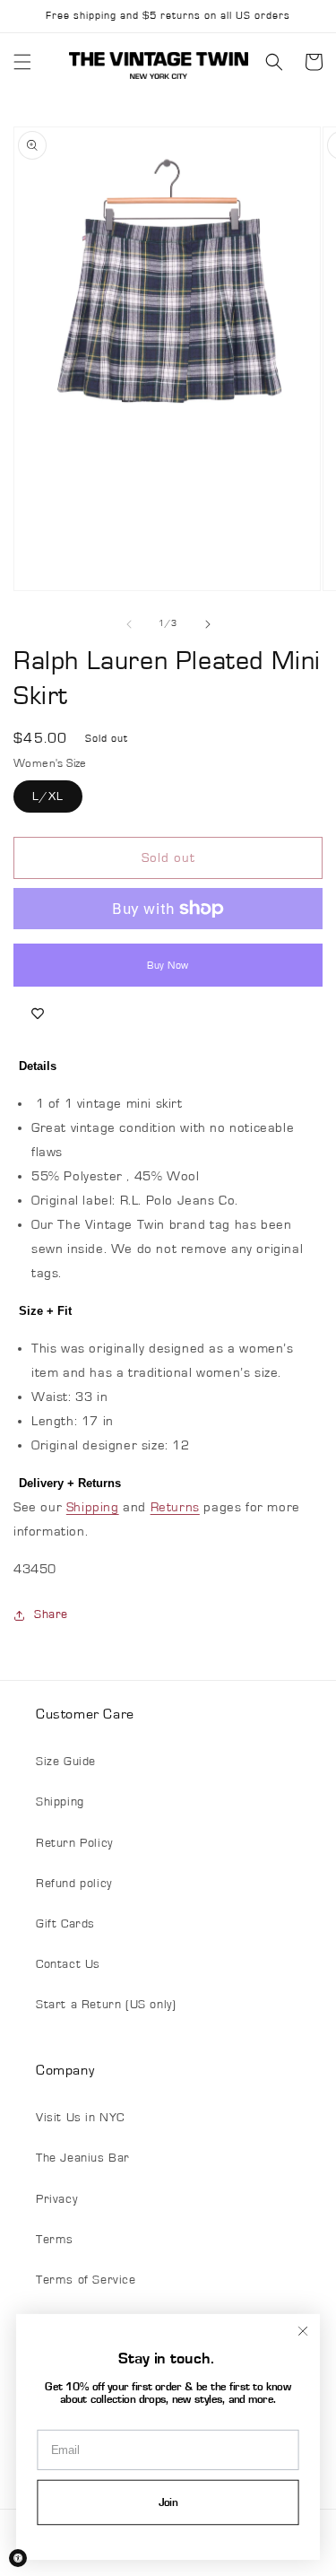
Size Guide (66, 1762)
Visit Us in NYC (80, 2118)
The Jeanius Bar (83, 2158)
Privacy (56, 2199)
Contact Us (68, 1964)
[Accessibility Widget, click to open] (18, 2558)
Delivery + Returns (70, 1483)
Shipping (93, 1507)
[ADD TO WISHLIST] (38, 1014)
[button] (22, 62)
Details (38, 1066)
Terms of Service (86, 2280)
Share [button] (51, 1614)
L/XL (48, 796)
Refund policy (74, 1884)
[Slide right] (208, 624)
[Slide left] (129, 624)
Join (168, 2503)
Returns (175, 1507)
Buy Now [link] (168, 965)
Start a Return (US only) (106, 2005)
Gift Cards (65, 1924)
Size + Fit (45, 1311)
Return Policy (74, 1843)
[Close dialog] (302, 2331)
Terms (55, 2240)
